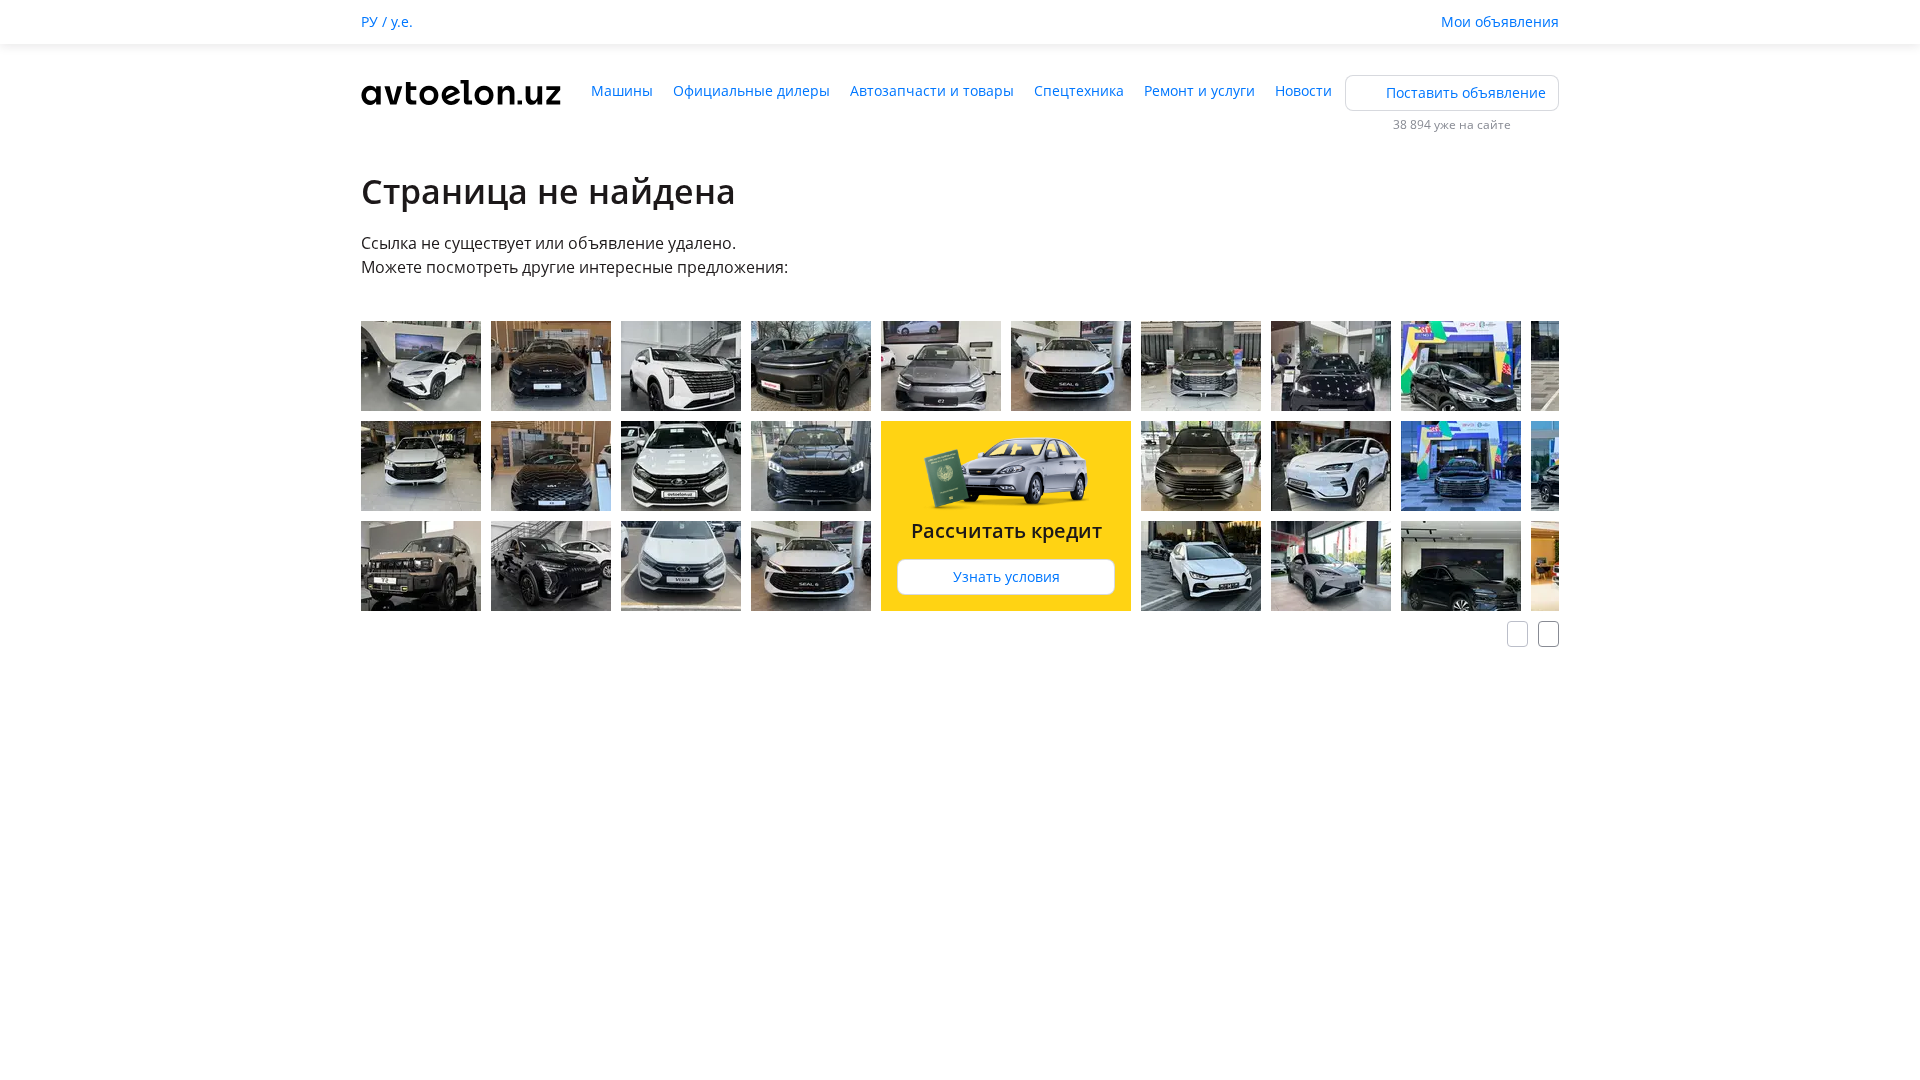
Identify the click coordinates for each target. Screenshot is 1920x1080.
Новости (1303, 90)
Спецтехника (1079, 90)
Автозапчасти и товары (932, 90)
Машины (622, 90)
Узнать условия (1006, 576)
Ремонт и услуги (1199, 90)
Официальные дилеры (751, 90)
